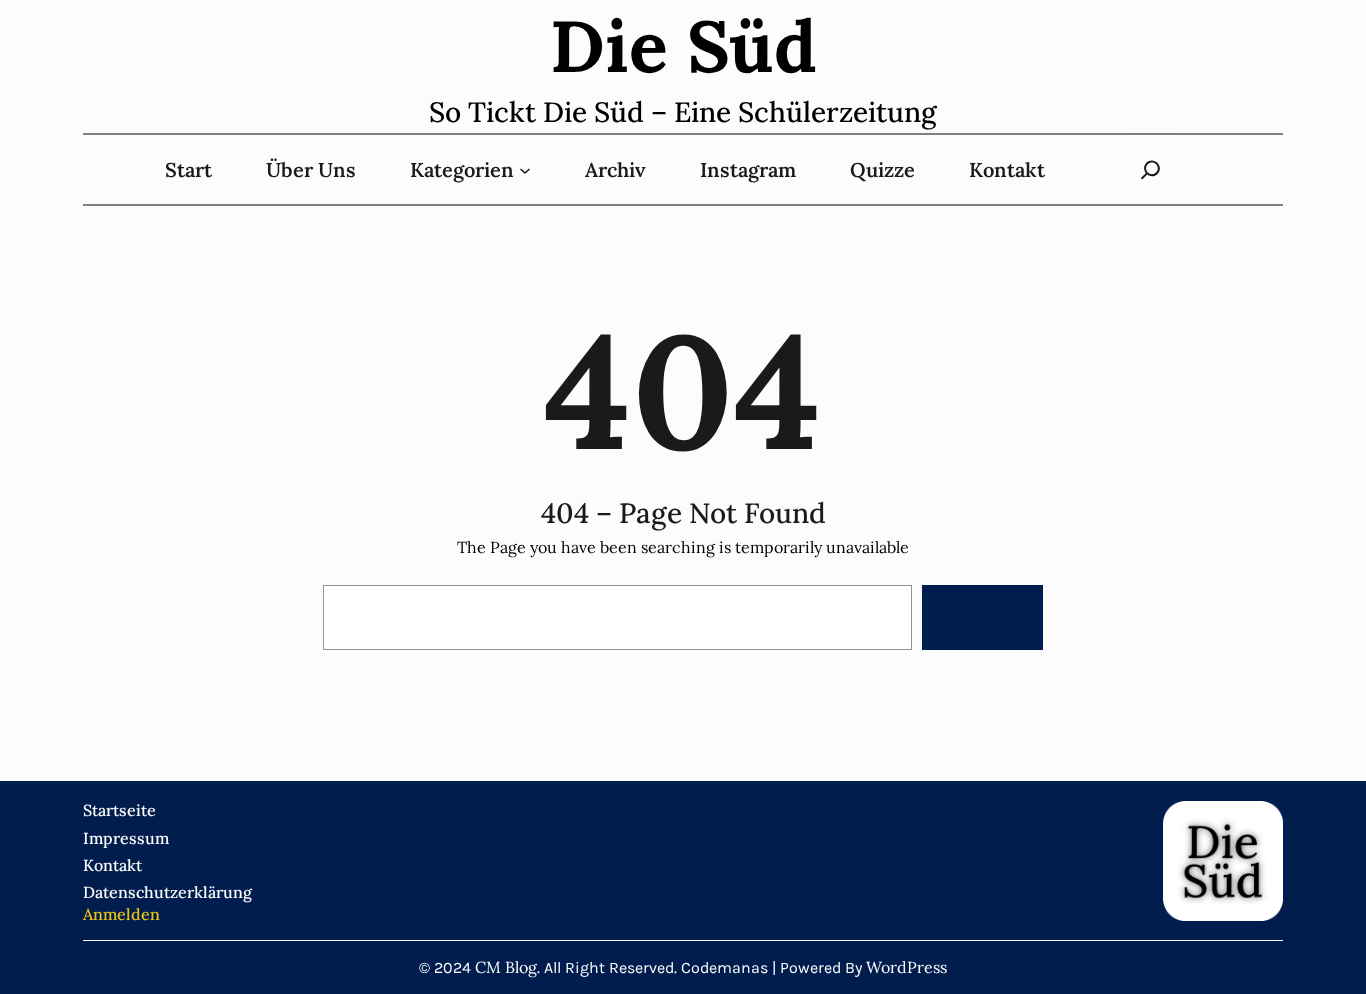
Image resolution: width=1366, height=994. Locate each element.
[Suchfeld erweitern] (1150, 169)
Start (188, 169)
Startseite (119, 810)
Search (982, 617)
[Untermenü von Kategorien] (525, 170)
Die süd (683, 46)
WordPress (906, 967)
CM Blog (506, 967)
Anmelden (121, 914)
